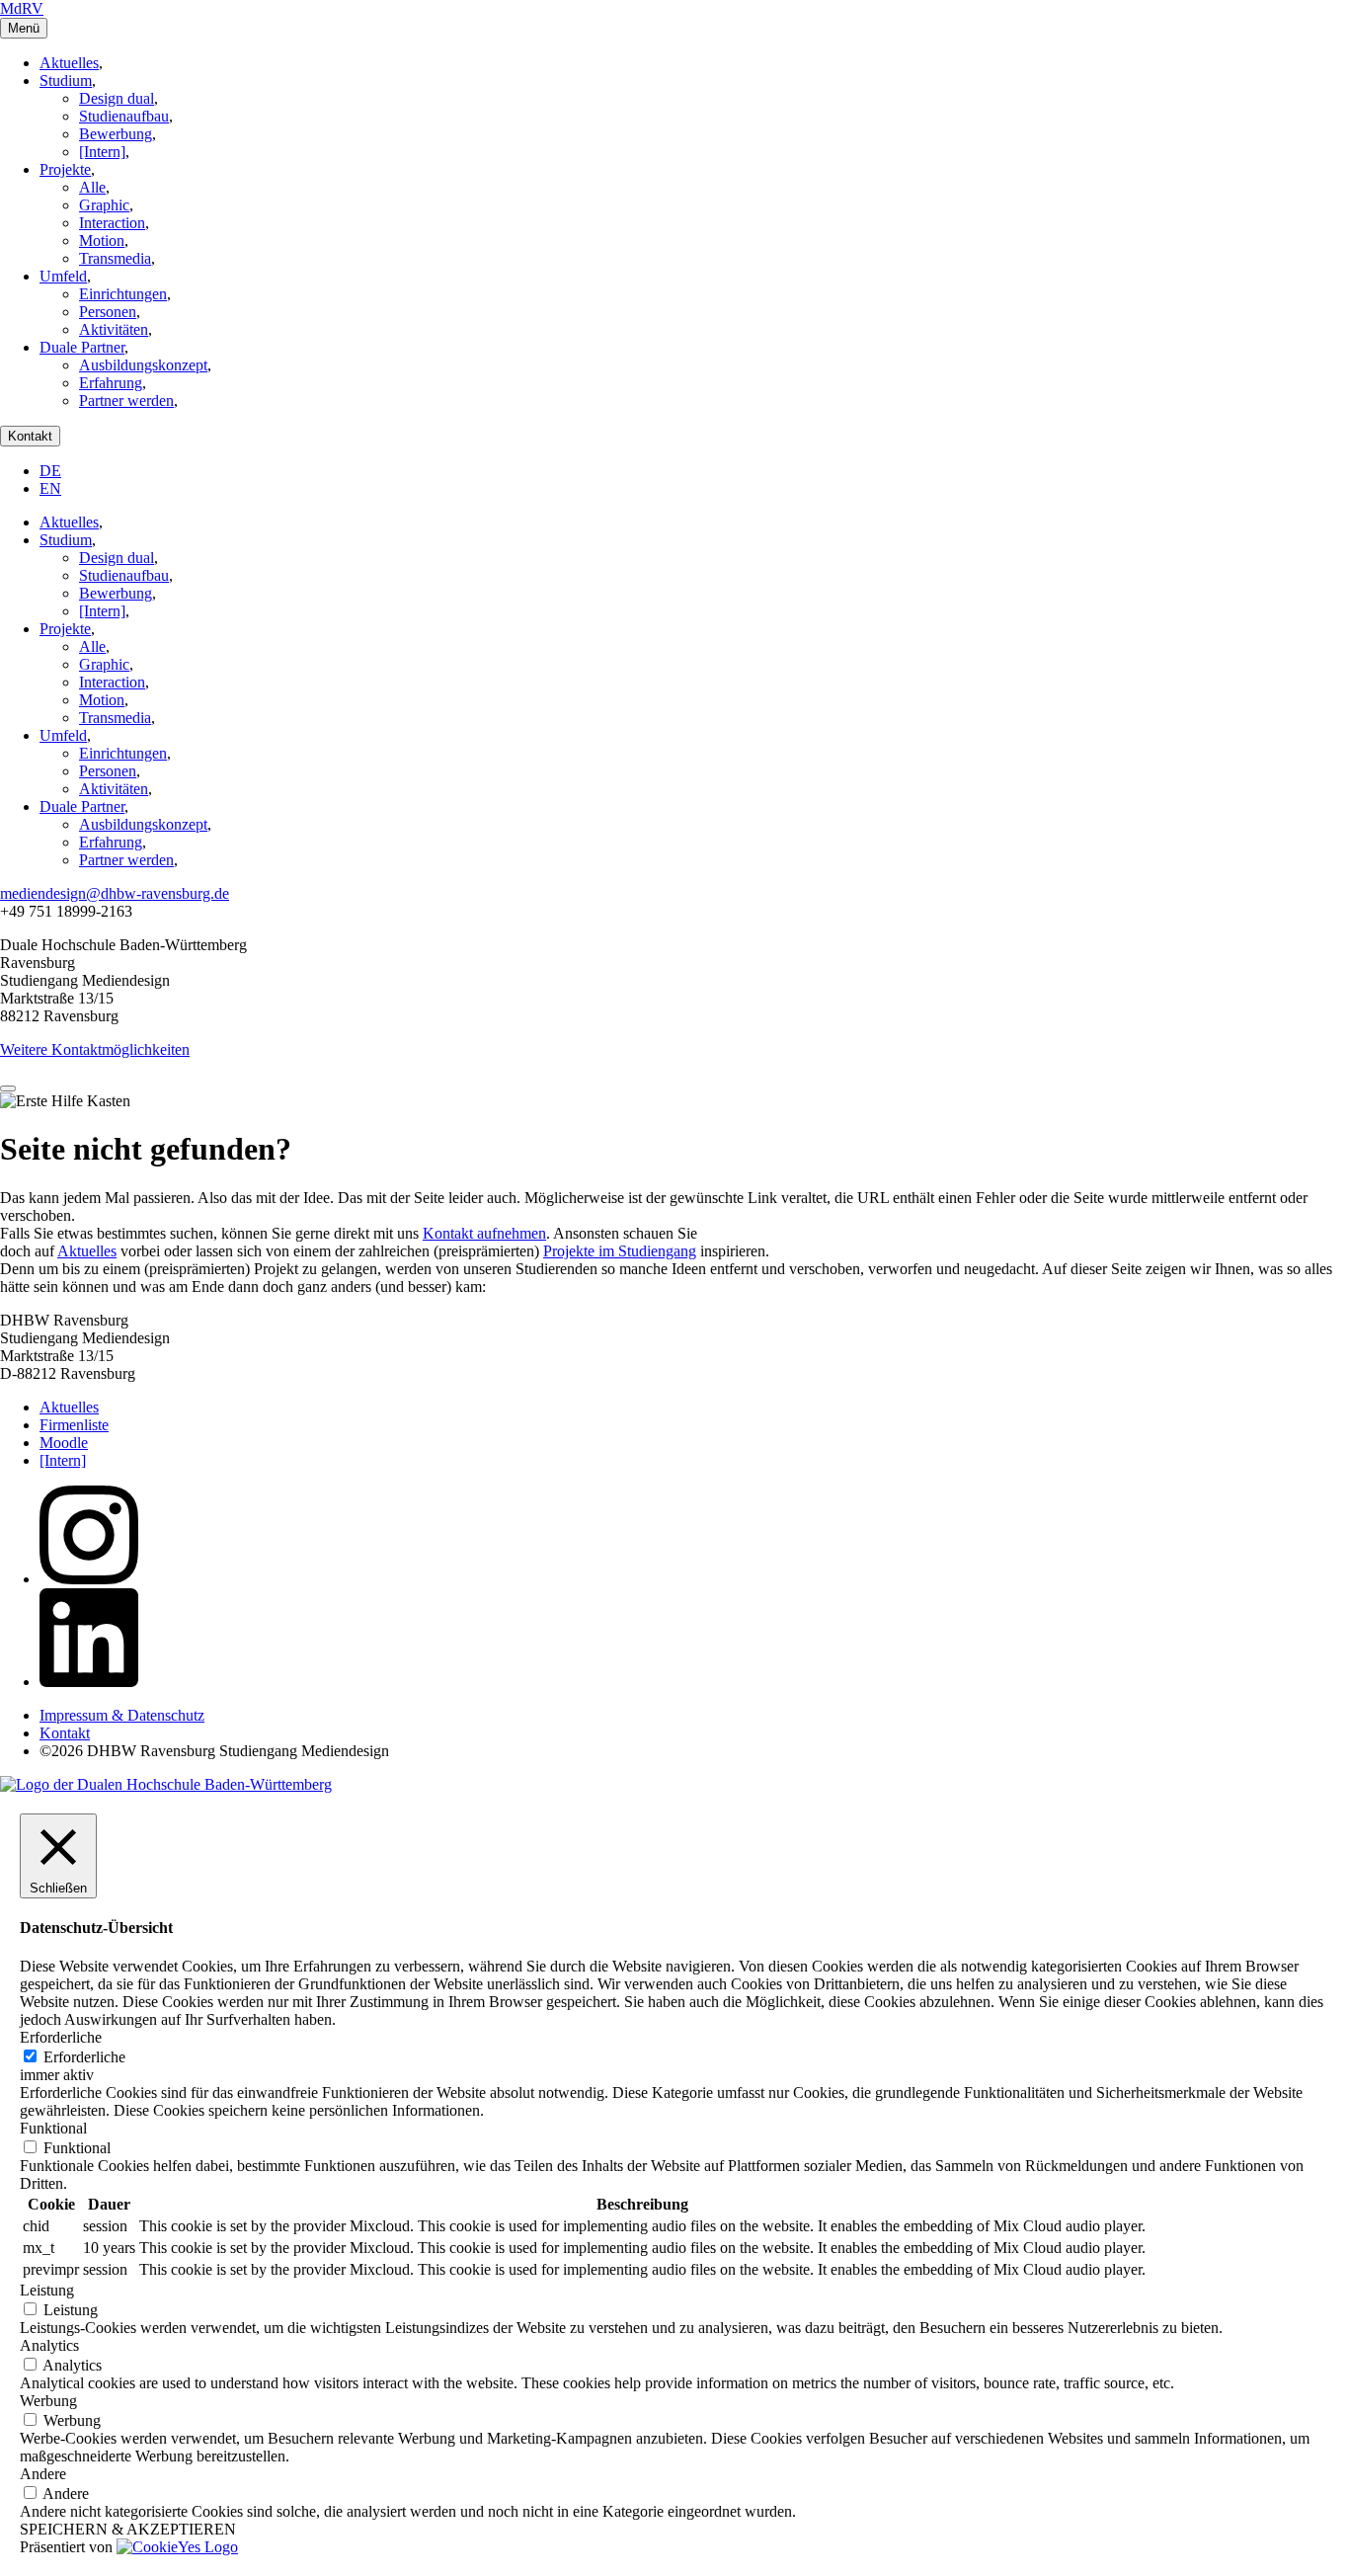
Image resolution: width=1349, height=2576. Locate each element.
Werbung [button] (48, 2401)
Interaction (112, 223)
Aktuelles (69, 63)
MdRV (22, 8)
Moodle (64, 1443)
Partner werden (126, 401)
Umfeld (63, 276)
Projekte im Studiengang (620, 1251)
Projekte (65, 169)
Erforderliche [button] (61, 2037)
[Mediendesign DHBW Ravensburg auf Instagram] (89, 1579)
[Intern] (102, 152)
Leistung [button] (47, 2290)
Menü (24, 28)
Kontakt (30, 436)
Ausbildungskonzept (143, 365)
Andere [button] (43, 2474)
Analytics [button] (49, 2345)
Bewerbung (116, 134)
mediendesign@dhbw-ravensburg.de (115, 893)
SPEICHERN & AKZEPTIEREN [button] (128, 2529)
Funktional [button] (53, 2128)
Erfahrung (111, 383)
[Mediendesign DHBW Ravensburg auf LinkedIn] (89, 1682)
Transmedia (115, 258)
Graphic (104, 205)
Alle (92, 187)
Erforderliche (84, 2057)
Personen (108, 312)
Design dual (117, 98)
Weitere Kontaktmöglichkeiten (95, 1049)
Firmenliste (74, 1425)
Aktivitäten (114, 329)
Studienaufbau (124, 116)
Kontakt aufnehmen (484, 1233)
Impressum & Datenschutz (122, 1715)
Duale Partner (82, 347)
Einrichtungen (123, 294)
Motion (102, 241)
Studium (66, 80)
